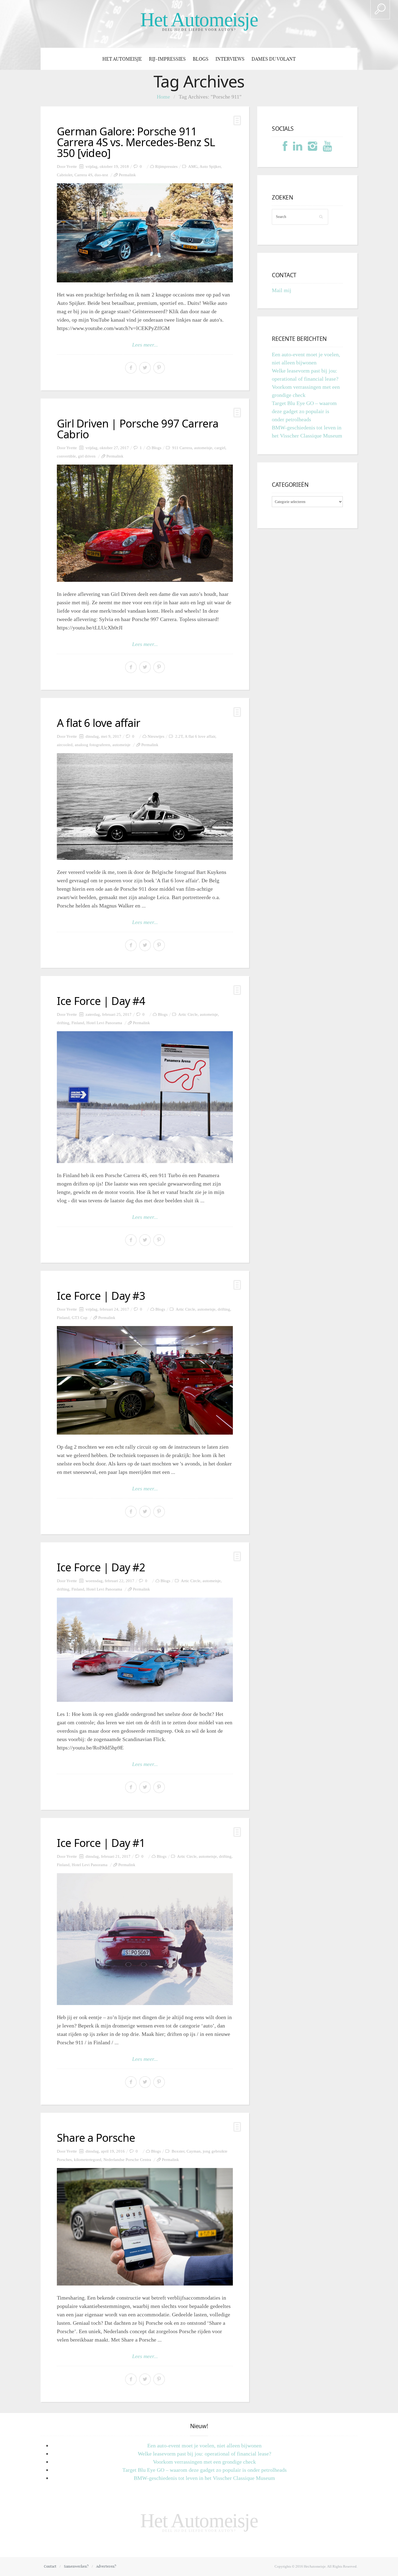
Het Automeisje (199, 20)
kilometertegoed (88, 2160)
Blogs (201, 59)
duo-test (101, 175)
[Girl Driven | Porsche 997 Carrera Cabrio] (145, 523)
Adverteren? (106, 2566)
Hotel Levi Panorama (104, 1023)
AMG (193, 166)
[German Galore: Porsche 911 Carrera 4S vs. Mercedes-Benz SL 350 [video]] (145, 233)
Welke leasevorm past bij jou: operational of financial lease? (205, 2454)
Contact (50, 2566)
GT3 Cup (80, 1318)
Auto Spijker (210, 166)
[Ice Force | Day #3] (145, 1380)
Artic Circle (188, 1014)
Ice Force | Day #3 (101, 1296)
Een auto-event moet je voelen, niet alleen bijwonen (204, 2446)
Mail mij (282, 290)
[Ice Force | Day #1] (145, 1939)
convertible (66, 456)
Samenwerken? (76, 2566)
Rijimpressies (166, 166)
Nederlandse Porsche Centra (127, 2160)
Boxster (178, 2151)
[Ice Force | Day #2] (145, 1650)
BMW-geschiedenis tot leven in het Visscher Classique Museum (204, 2478)
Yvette (72, 166)
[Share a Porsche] (145, 2227)
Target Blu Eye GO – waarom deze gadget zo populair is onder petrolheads (304, 411)
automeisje (203, 448)
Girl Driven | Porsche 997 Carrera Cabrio (138, 429)
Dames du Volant (274, 59)
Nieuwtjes (156, 736)
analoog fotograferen (92, 745)
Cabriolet (65, 175)
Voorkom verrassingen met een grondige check (204, 2462)
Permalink (127, 175)
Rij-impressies (167, 59)
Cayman (194, 2151)
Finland (78, 1023)
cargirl (220, 448)
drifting (63, 1023)
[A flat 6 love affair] (145, 807)
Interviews (230, 59)
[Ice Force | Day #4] (145, 1097)
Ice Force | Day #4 (101, 1001)
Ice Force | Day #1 (101, 1843)
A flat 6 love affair (99, 723)
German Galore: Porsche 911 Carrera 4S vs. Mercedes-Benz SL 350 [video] (136, 142)
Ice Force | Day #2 (101, 1567)
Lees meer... (145, 345)
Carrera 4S (83, 175)
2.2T (179, 736)
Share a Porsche (96, 2138)
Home (163, 97)
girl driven (87, 456)
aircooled (65, 745)
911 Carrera (182, 448)
